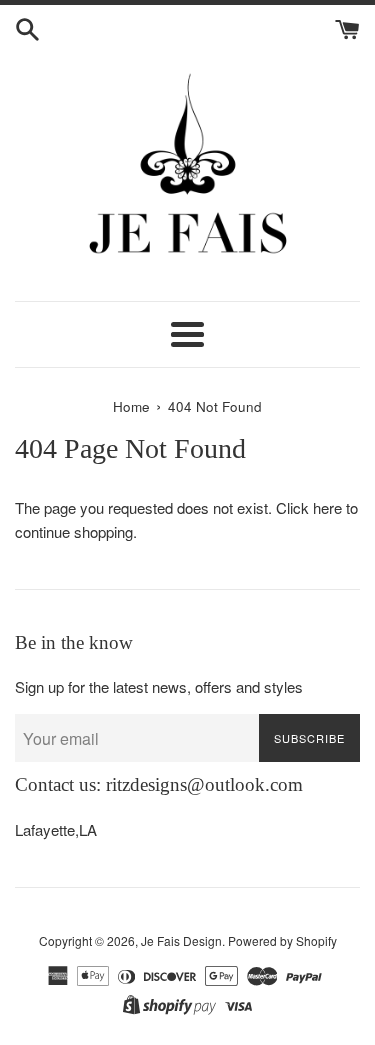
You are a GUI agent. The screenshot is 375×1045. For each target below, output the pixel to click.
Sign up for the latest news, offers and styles (159, 686)
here (327, 507)
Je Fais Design (181, 940)
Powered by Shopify (282, 940)
